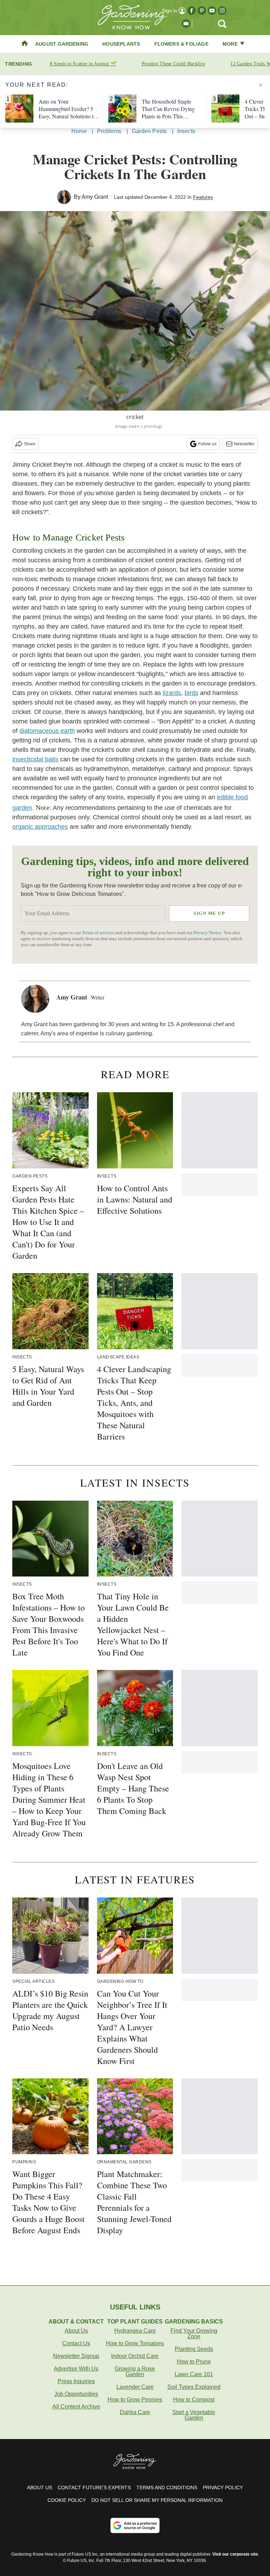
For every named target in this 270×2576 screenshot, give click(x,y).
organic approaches (40, 827)
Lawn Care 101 (194, 2374)
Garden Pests (149, 131)
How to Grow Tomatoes (135, 2343)
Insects (186, 131)
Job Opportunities (76, 2394)
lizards (172, 693)
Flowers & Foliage (181, 44)
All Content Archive (76, 2407)
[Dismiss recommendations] (261, 85)
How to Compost (194, 2400)
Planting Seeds (194, 2349)
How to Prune (194, 2362)
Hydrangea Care (135, 2331)
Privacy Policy (223, 2487)
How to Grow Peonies (135, 2400)
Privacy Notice (207, 933)
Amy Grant (95, 197)
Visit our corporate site (235, 2554)
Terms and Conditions (167, 2487)
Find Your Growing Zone (194, 2334)
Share (30, 444)
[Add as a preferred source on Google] (135, 2525)
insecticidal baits (35, 759)
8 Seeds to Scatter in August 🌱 (83, 64)
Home (79, 131)
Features (203, 197)
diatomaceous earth (47, 731)
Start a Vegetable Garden (194, 2415)
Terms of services (99, 933)
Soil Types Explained (194, 2387)
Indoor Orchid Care (135, 2356)
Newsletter (244, 444)
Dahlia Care (135, 2412)
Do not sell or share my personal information (157, 2500)
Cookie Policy (67, 2500)
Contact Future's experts (94, 2487)
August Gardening (62, 44)
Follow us (207, 444)
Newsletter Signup (76, 2356)
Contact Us (76, 2343)
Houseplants (121, 44)
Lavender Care (135, 2387)
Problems (109, 131)
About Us (76, 2331)
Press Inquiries (76, 2381)
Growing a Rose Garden (135, 2371)
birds (191, 693)
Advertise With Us (76, 2369)
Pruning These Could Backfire (173, 64)
